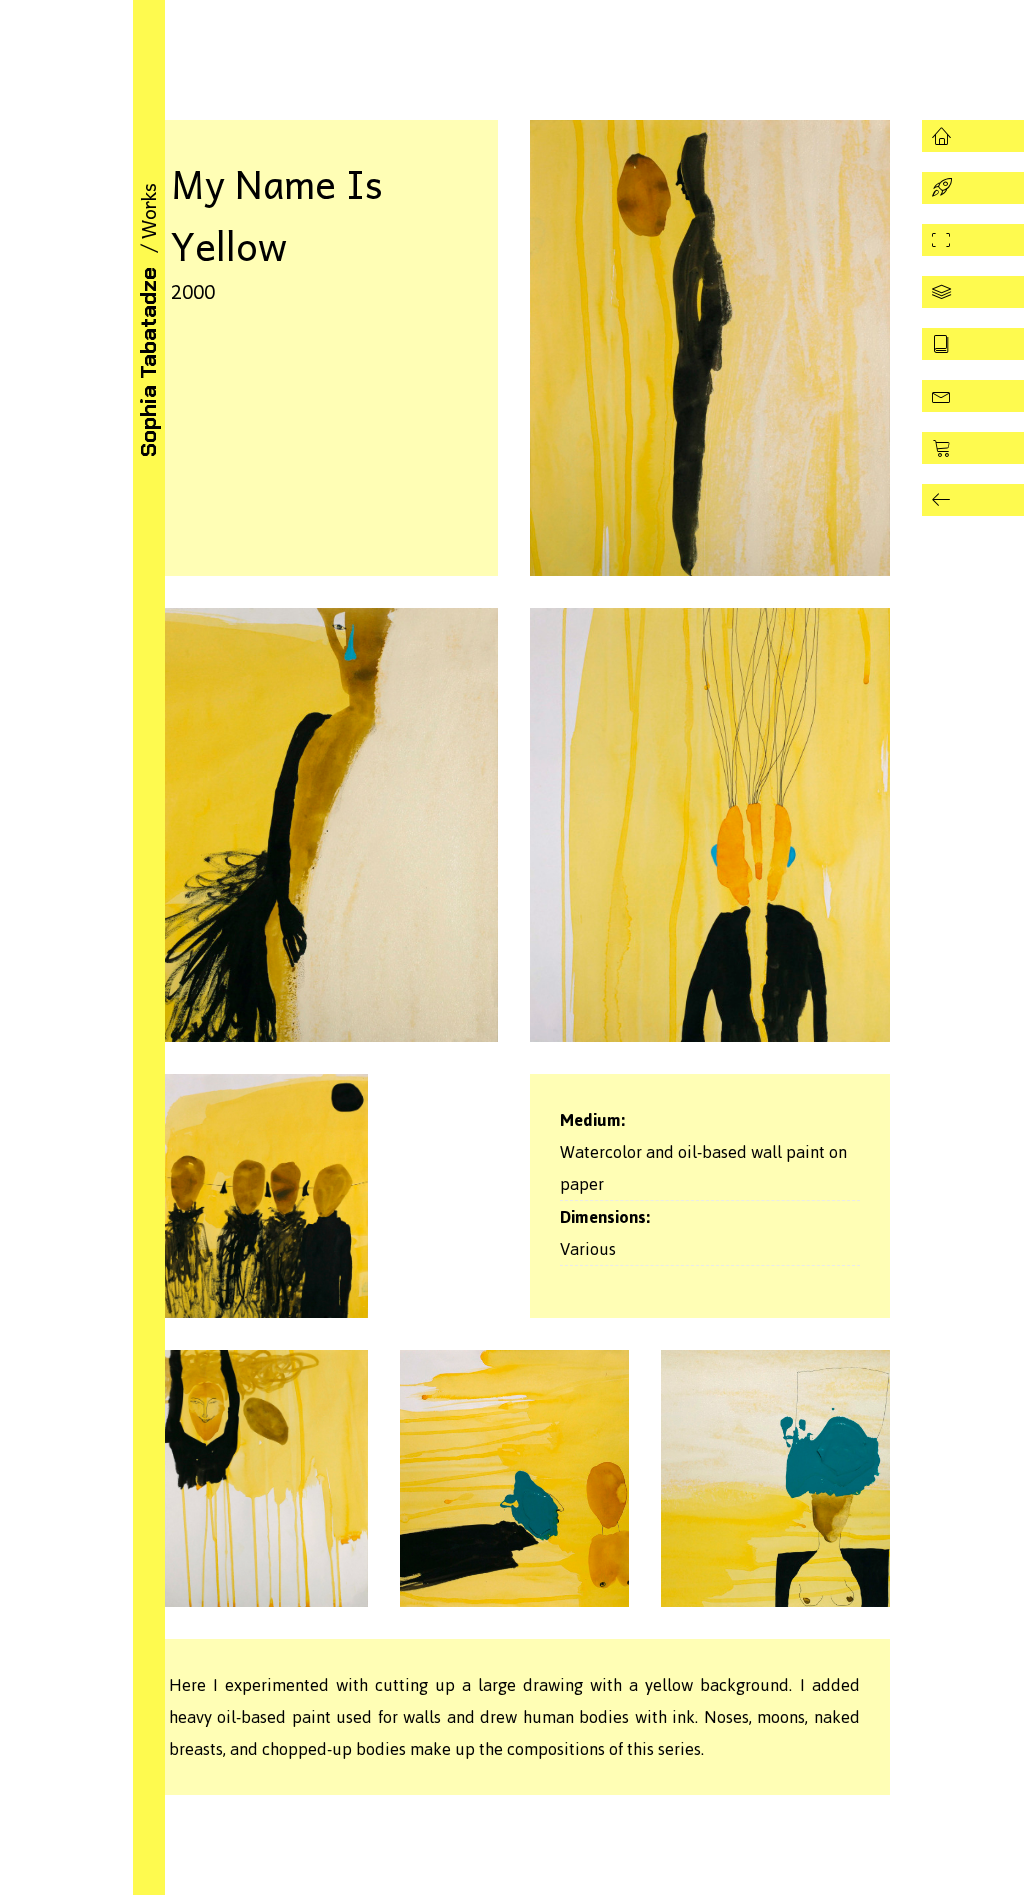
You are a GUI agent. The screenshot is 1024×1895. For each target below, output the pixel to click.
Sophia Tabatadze (148, 362)
